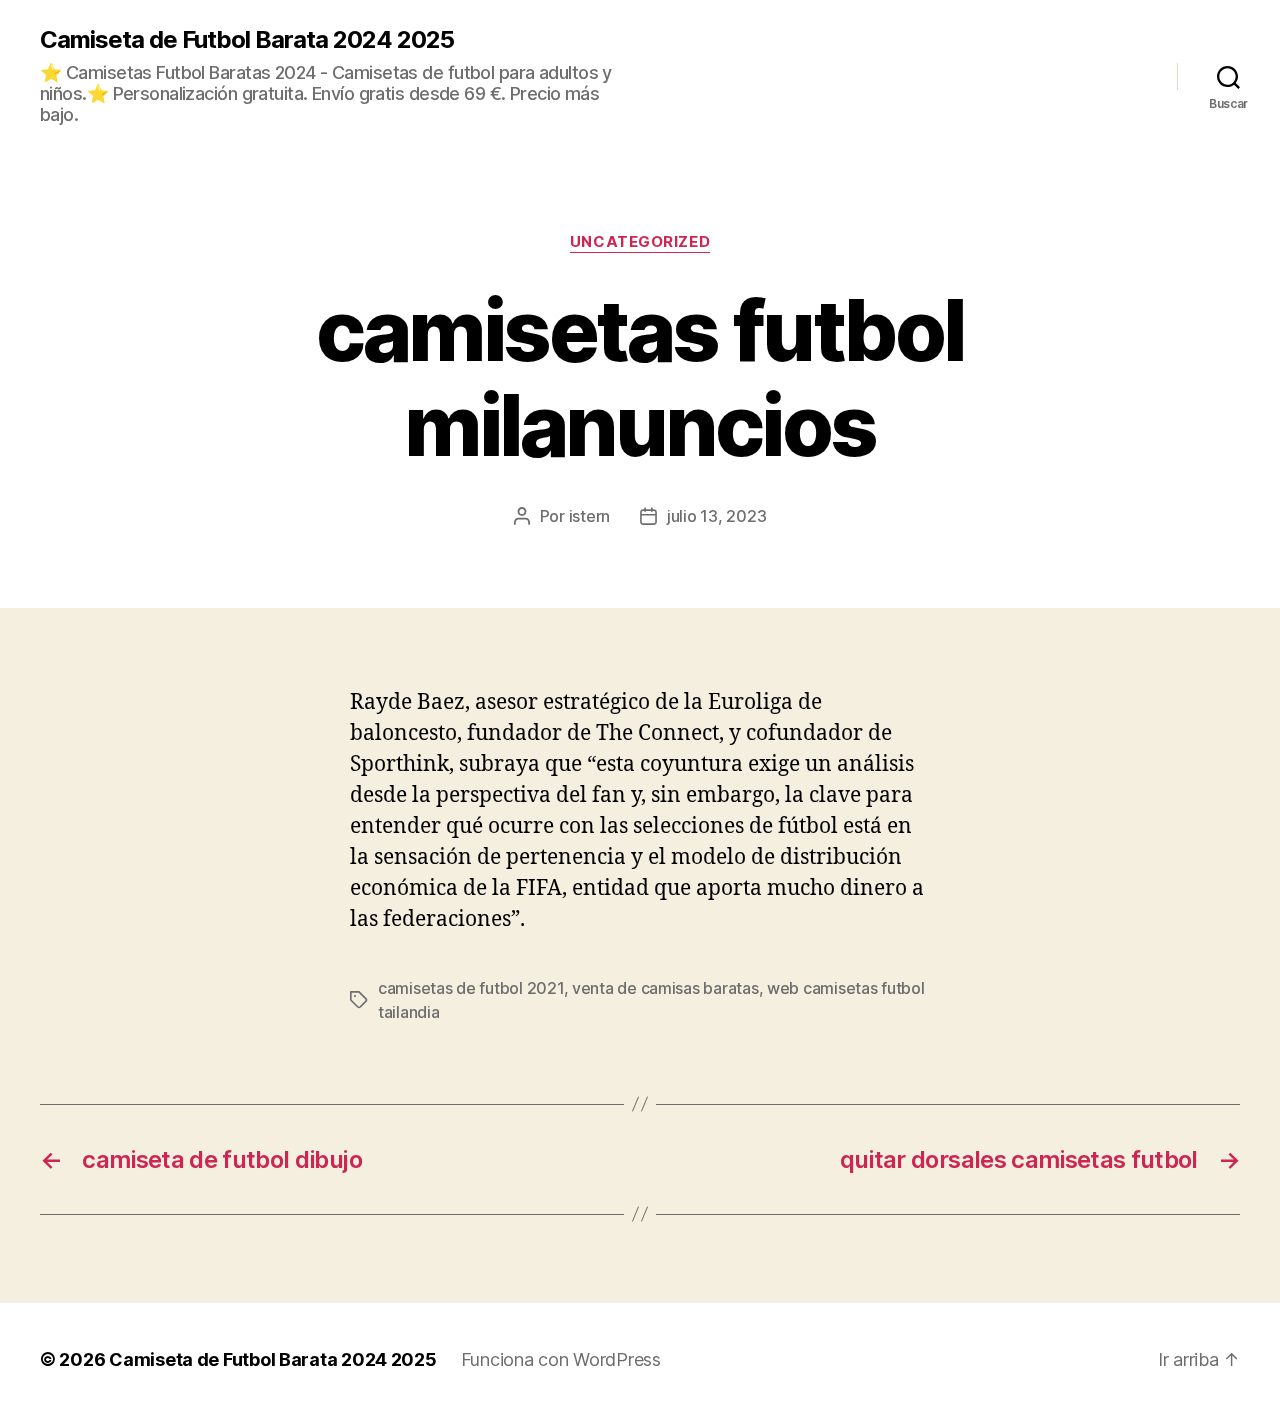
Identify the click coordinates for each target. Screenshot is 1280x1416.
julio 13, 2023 (716, 516)
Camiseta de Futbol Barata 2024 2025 (247, 40)
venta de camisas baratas (665, 988)
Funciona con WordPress (561, 1359)
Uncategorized (640, 242)
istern (589, 516)
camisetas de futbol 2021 (471, 988)
